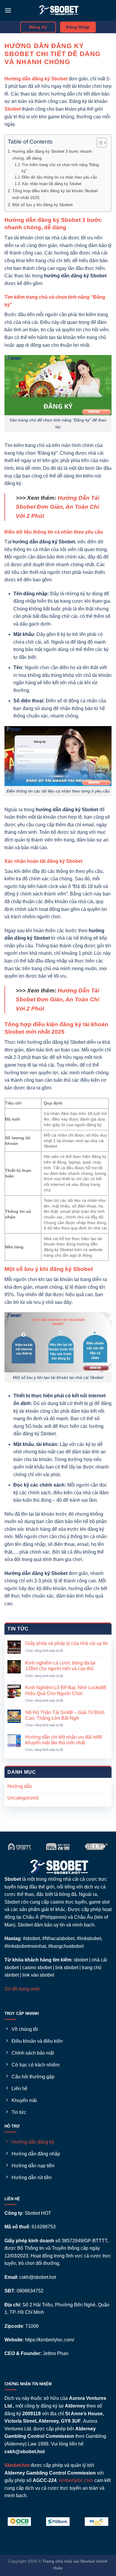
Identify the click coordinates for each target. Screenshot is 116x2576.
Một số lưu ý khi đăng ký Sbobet (42, 205)
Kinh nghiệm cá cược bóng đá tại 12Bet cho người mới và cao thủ (60, 1666)
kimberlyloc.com (76, 2480)
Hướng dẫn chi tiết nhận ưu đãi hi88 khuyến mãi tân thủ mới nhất (64, 1740)
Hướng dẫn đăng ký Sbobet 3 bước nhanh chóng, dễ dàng (52, 155)
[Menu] (8, 10)
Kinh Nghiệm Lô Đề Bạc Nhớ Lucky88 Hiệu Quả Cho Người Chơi (66, 1690)
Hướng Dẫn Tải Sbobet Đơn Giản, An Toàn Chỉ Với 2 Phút (58, 507)
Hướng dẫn (20, 1786)
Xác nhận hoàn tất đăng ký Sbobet (52, 184)
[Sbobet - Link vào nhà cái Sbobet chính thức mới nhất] (58, 10)
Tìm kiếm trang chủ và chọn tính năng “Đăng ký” (60, 168)
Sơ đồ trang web (22, 1989)
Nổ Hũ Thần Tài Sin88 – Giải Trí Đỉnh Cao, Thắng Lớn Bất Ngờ (65, 1715)
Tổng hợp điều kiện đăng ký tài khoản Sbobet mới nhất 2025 (55, 194)
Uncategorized (23, 1798)
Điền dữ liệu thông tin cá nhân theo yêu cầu (59, 177)
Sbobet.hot (17, 2465)
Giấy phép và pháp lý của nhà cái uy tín (67, 1643)
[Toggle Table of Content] (99, 143)
